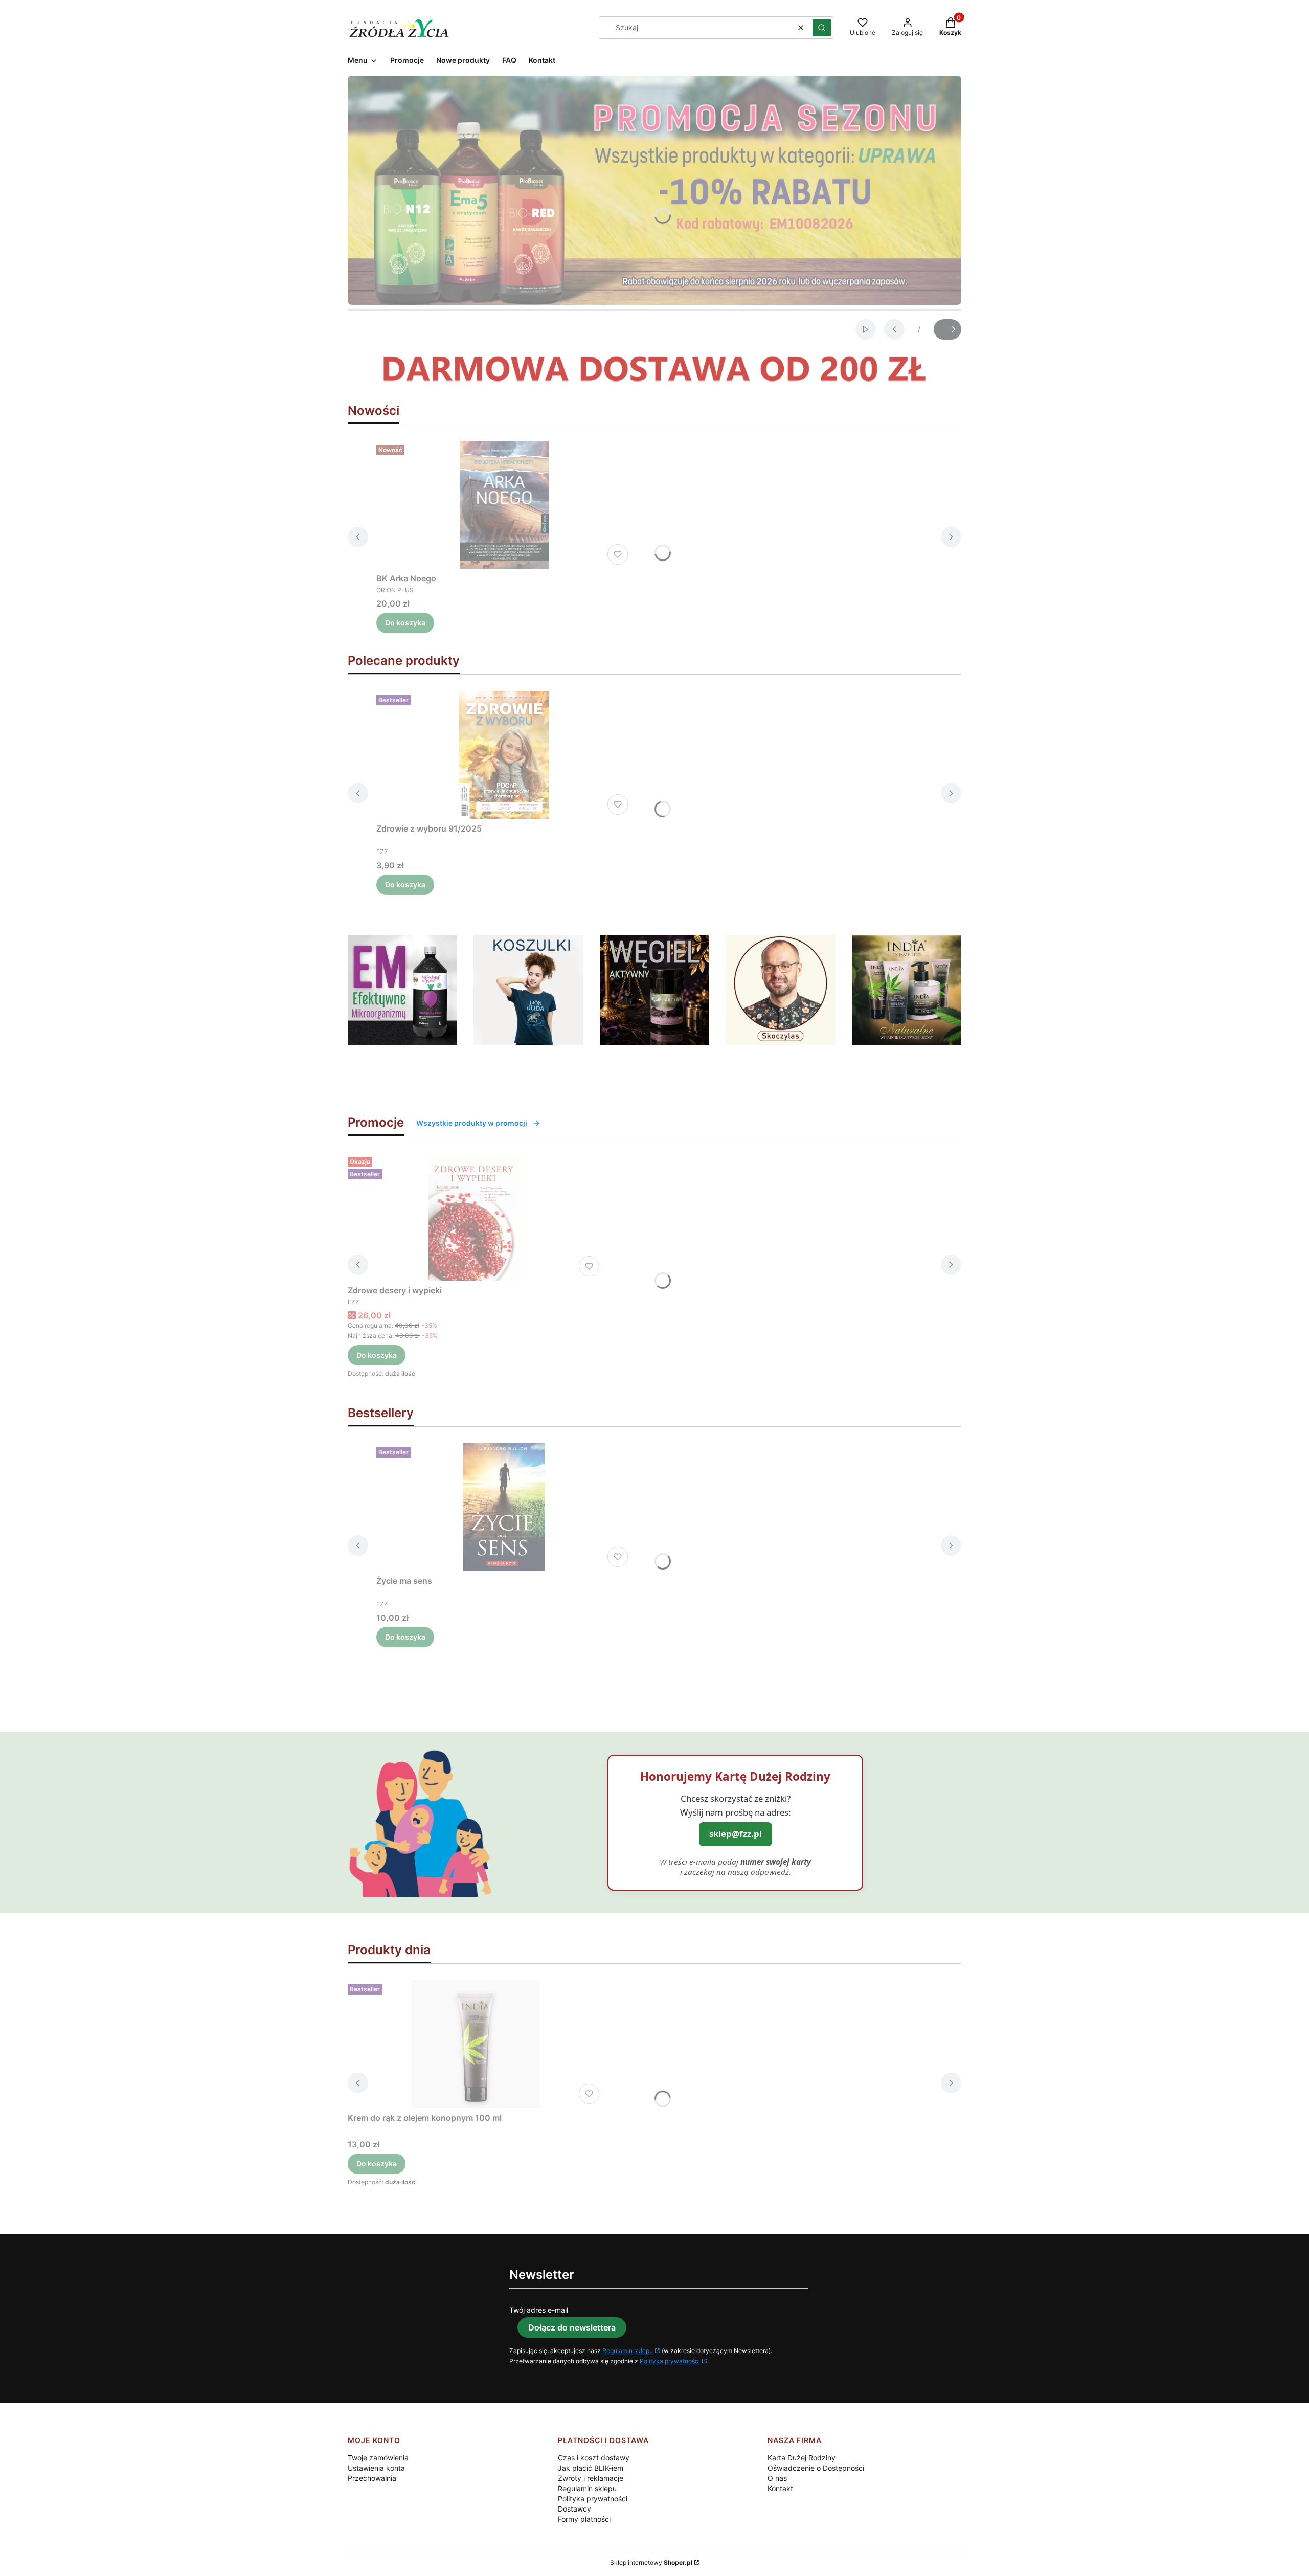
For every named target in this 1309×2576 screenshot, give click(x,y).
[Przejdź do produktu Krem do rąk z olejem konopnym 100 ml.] (476, 2044)
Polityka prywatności (670, 2361)
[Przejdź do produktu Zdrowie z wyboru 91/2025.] (504, 755)
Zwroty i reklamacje (591, 2478)
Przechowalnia (372, 2478)
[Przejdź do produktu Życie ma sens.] (504, 1507)
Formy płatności (584, 2519)
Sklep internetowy (651, 2562)
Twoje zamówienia (378, 2458)
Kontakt (780, 2488)
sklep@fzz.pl (736, 1834)
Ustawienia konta (376, 2468)
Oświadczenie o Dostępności (816, 2468)
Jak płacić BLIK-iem (591, 2468)
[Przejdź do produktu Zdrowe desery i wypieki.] (476, 1217)
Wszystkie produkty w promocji (472, 1123)
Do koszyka (405, 623)
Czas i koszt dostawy (594, 2458)
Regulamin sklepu (628, 2351)
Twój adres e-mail (539, 2310)
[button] (822, 28)
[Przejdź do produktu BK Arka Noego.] (504, 505)
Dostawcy (574, 2509)
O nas (777, 2478)
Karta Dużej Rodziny (802, 2458)
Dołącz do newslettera (572, 2327)
